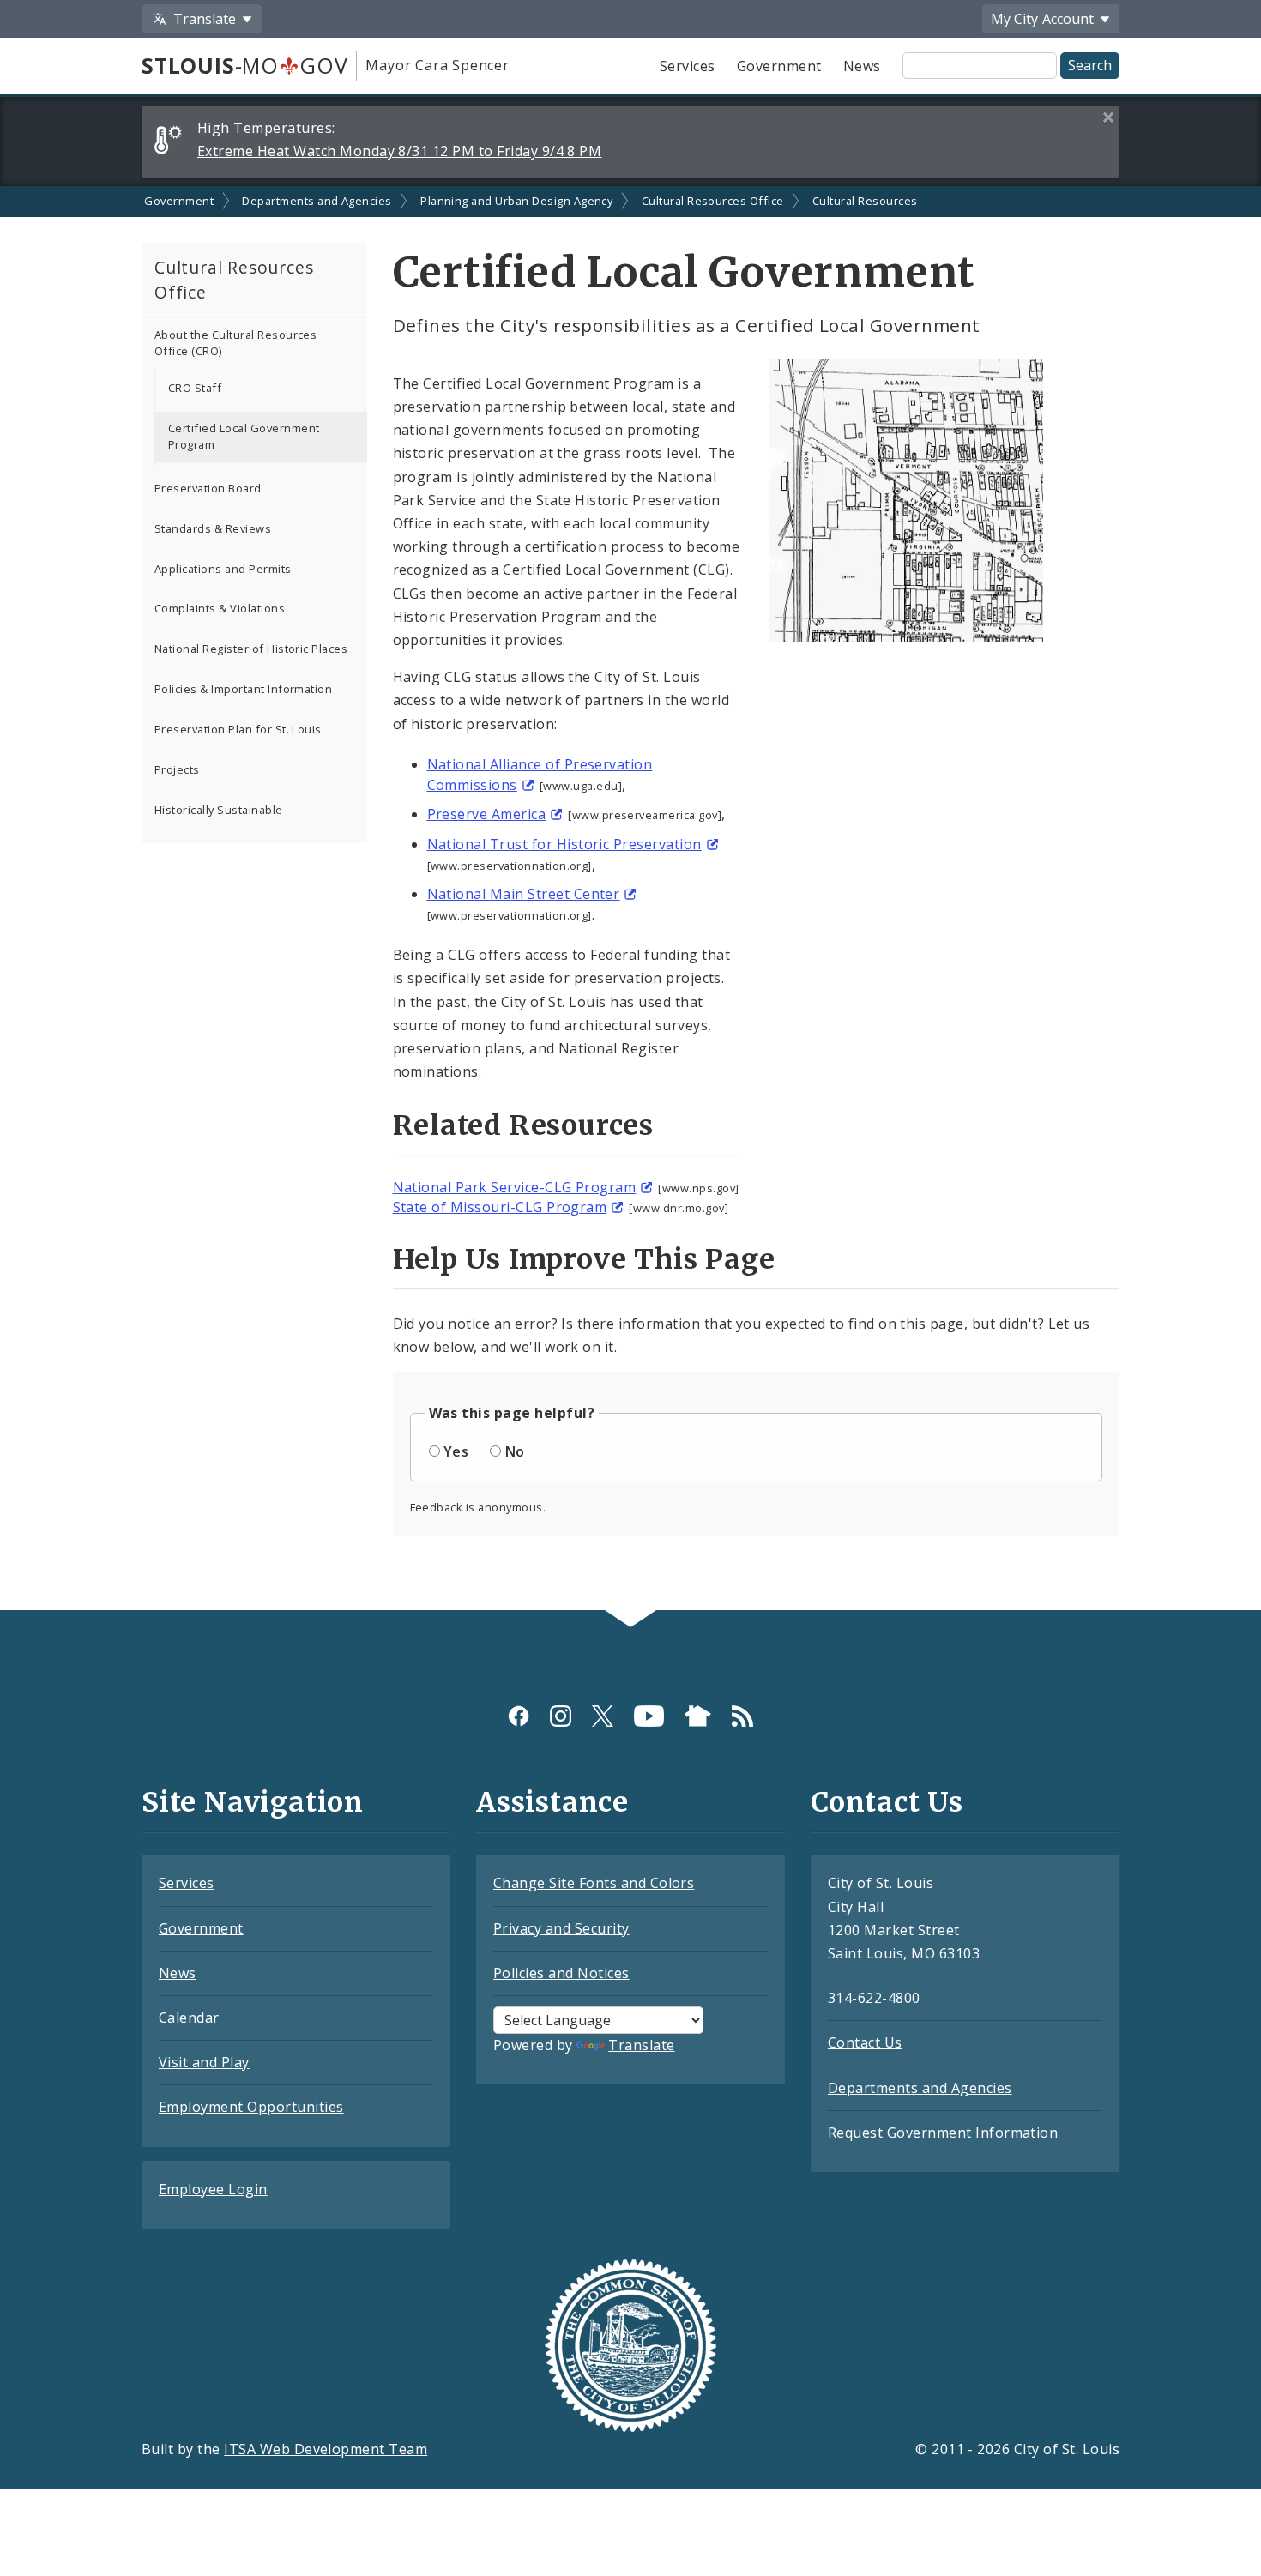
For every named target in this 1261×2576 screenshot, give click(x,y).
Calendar (189, 2018)
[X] (603, 1715)
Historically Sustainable (219, 810)
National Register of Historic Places (251, 649)
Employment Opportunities (251, 2107)
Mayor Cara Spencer (437, 65)
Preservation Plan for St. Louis (238, 729)
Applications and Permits (223, 569)
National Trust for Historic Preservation (564, 844)
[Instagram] (561, 1715)
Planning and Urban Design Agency (516, 201)
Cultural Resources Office (713, 201)
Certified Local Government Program (244, 436)
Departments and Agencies (317, 201)
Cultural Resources (865, 201)
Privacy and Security (561, 1928)
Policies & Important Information (243, 689)
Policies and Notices (561, 1973)
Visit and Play (204, 2062)
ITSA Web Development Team (326, 2449)
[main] (630, 899)
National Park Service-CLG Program (515, 1187)
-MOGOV (244, 65)
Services (688, 66)
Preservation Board (208, 488)
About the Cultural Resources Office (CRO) (235, 343)
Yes (456, 1451)
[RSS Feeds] (742, 1715)
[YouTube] (649, 1715)
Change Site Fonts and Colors (594, 1883)
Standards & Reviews (213, 528)
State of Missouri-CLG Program (500, 1207)
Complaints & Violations (220, 608)
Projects (177, 769)
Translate (641, 2045)
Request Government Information (943, 2133)
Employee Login (213, 2189)
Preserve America (487, 814)
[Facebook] (519, 1715)
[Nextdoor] (698, 1715)
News (862, 66)
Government (779, 66)
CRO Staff (195, 388)
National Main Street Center (524, 894)
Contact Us (865, 2042)
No (515, 1451)
